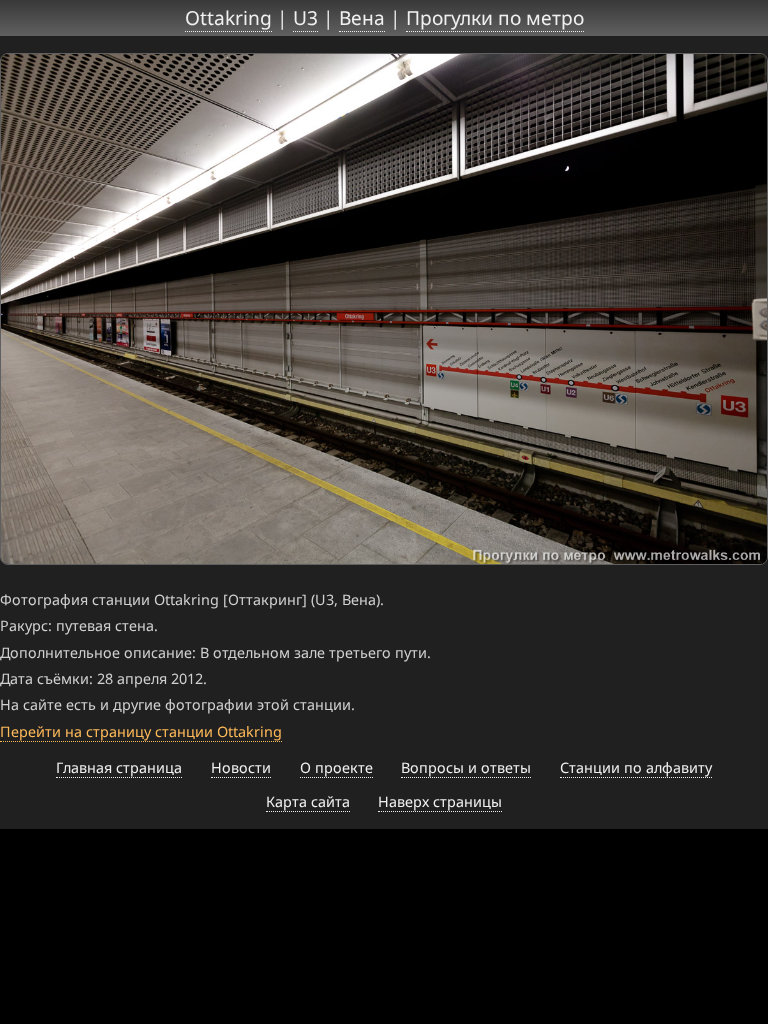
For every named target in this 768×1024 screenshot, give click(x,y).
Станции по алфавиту (636, 767)
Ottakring (228, 17)
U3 (305, 17)
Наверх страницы (440, 801)
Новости (241, 767)
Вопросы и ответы (466, 767)
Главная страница (119, 767)
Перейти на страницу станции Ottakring (141, 731)
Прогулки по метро (495, 17)
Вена (362, 17)
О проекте (336, 767)
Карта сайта (308, 801)
